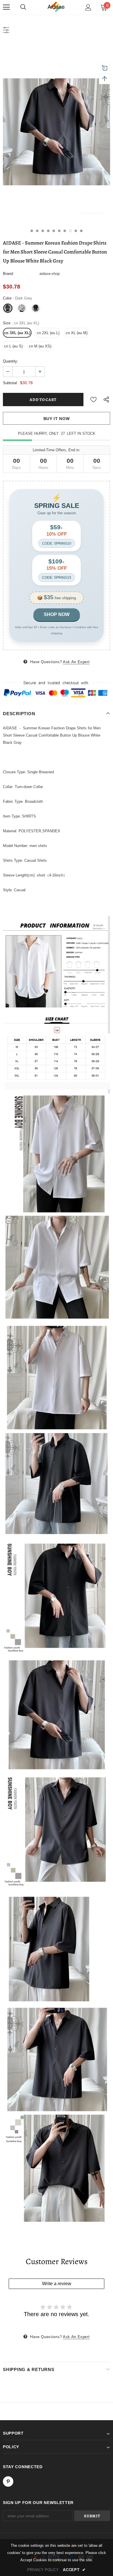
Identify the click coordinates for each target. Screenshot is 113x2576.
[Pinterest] (8, 2481)
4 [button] (48, 231)
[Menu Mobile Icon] (6, 7)
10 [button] (81, 231)
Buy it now (57, 419)
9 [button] (76, 231)
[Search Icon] (23, 7)
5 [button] (54, 231)
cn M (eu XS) (40, 346)
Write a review (57, 2284)
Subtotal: (10, 383)
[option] (57, 132)
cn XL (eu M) (77, 333)
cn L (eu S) (13, 346)
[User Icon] (88, 7)
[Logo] (57, 7)
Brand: (8, 274)
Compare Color (93, 212)
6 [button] (59, 231)
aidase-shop (50, 274)
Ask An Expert (76, 662)
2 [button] (37, 231)
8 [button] (70, 231)
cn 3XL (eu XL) (17, 333)
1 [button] (32, 231)
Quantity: (11, 361)
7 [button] (65, 231)
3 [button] (43, 231)
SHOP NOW (57, 614)
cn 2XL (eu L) (48, 333)
